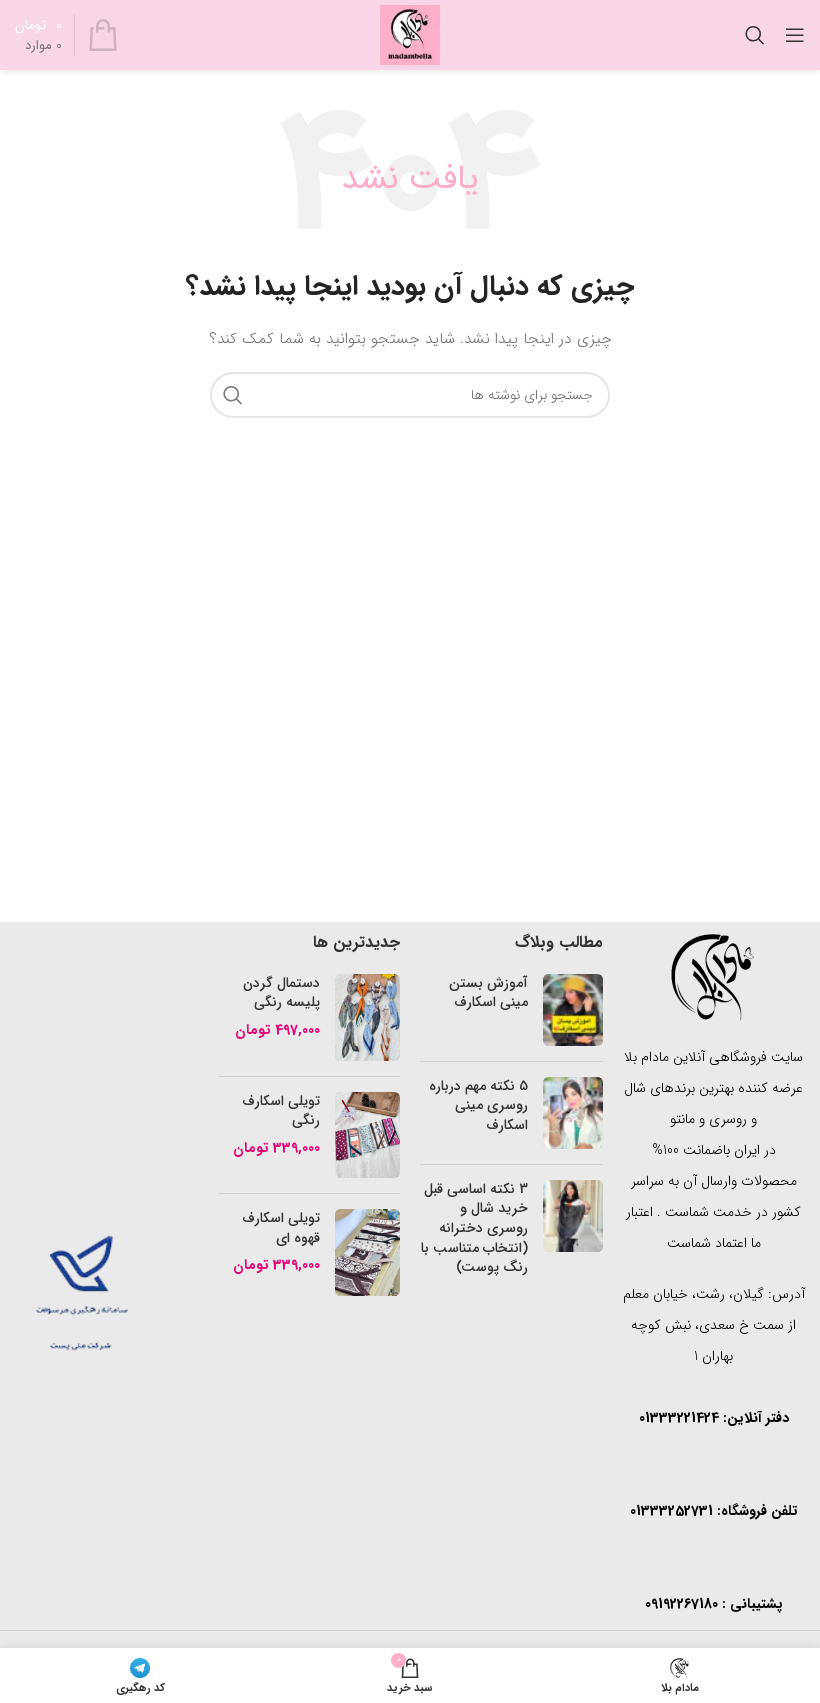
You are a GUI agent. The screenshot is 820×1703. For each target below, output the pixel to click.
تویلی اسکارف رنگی (281, 1111)
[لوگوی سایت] (410, 34)
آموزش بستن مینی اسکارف (488, 993)
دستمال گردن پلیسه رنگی (281, 993)
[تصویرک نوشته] (573, 1010)
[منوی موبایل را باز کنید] (795, 35)
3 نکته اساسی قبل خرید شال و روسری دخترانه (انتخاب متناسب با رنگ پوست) (474, 1228)
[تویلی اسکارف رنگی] (367, 1135)
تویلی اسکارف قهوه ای (281, 1228)
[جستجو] (755, 35)
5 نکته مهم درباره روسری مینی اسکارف (478, 1105)
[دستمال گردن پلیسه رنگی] (367, 1017)
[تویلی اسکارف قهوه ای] (367, 1252)
